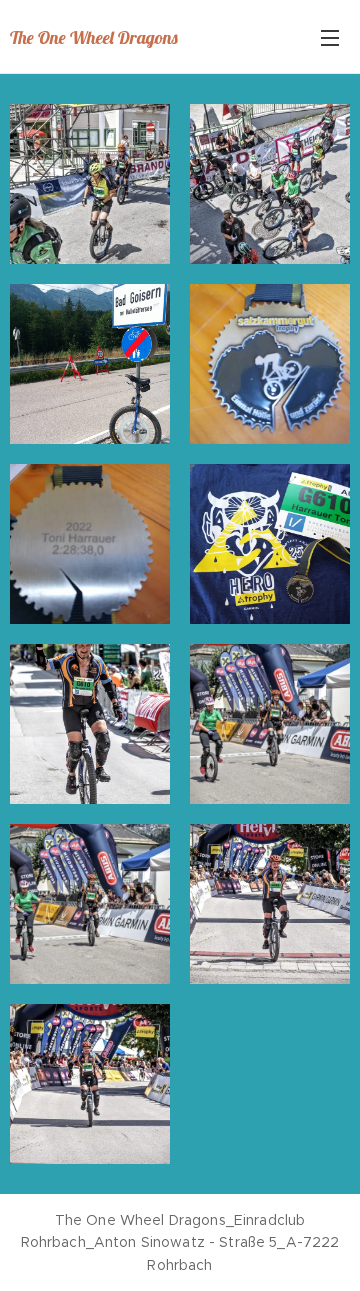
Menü (330, 37)
